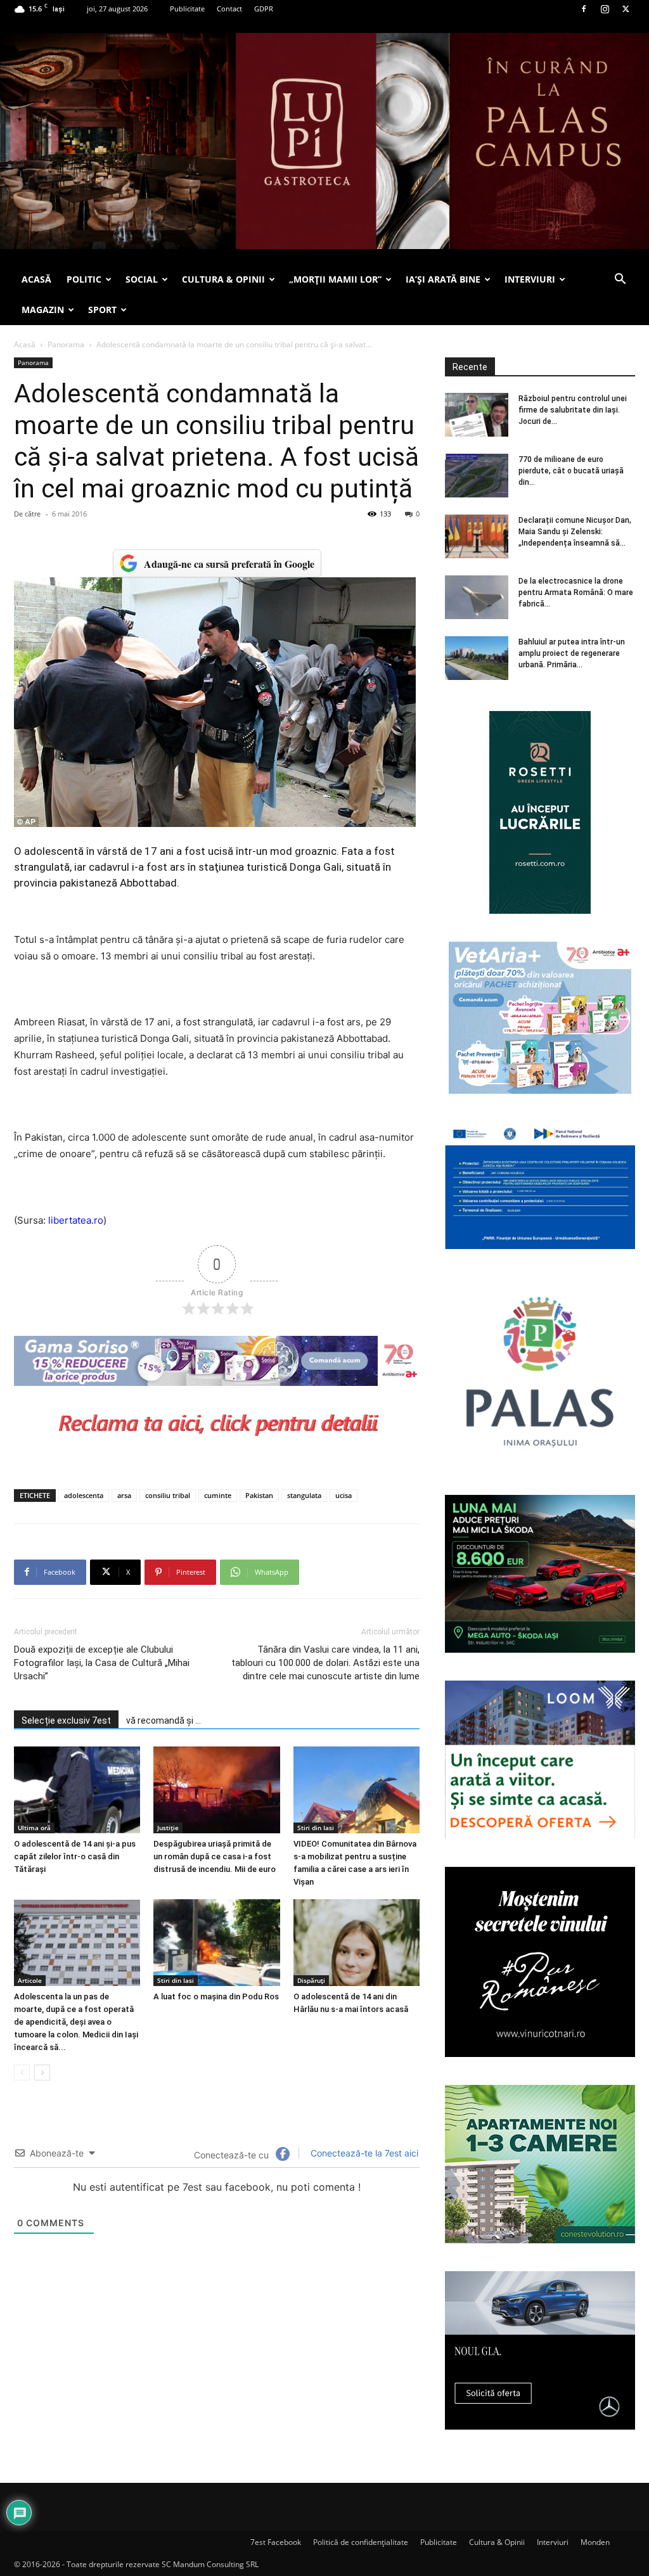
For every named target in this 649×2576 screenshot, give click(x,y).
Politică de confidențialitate (361, 2542)
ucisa (344, 1495)
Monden (595, 2542)
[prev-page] (22, 2073)
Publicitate (187, 9)
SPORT (102, 310)
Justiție (168, 1828)
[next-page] (42, 2073)
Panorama (66, 344)
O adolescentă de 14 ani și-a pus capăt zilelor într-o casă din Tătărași (75, 1856)
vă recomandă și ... (164, 1721)
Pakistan (259, 1495)
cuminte (218, 1495)
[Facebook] (584, 9)
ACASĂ (36, 279)
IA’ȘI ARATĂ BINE (443, 279)
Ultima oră (34, 1828)
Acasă (25, 344)
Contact (229, 9)
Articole (30, 1980)
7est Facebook (276, 2542)
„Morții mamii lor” (335, 279)
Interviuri (553, 2542)
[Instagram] (605, 9)
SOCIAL (142, 279)
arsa (124, 1495)
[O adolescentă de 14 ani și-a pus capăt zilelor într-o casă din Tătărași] (77, 1790)
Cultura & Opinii (497, 2542)
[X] (626, 9)
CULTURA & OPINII (223, 279)
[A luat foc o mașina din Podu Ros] (216, 1943)
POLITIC (84, 279)
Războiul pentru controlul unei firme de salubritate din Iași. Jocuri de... (573, 410)
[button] (620, 280)
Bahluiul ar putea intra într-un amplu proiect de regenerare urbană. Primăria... (572, 653)
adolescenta (84, 1495)
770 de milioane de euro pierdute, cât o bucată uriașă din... (571, 471)
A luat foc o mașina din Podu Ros (216, 1996)
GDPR (264, 9)
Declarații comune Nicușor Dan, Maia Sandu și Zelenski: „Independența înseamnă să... (575, 532)
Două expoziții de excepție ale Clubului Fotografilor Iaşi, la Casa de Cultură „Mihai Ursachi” (102, 1663)
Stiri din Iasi (316, 1828)
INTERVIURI (530, 279)
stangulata (304, 1495)
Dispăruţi (311, 1980)
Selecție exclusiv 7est (66, 1721)
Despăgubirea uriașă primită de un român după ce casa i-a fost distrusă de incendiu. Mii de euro (215, 1856)
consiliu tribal (168, 1495)
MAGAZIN (43, 310)
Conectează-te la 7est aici (363, 2153)
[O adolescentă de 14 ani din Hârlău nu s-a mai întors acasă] (357, 1943)
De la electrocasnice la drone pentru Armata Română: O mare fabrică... (576, 593)
